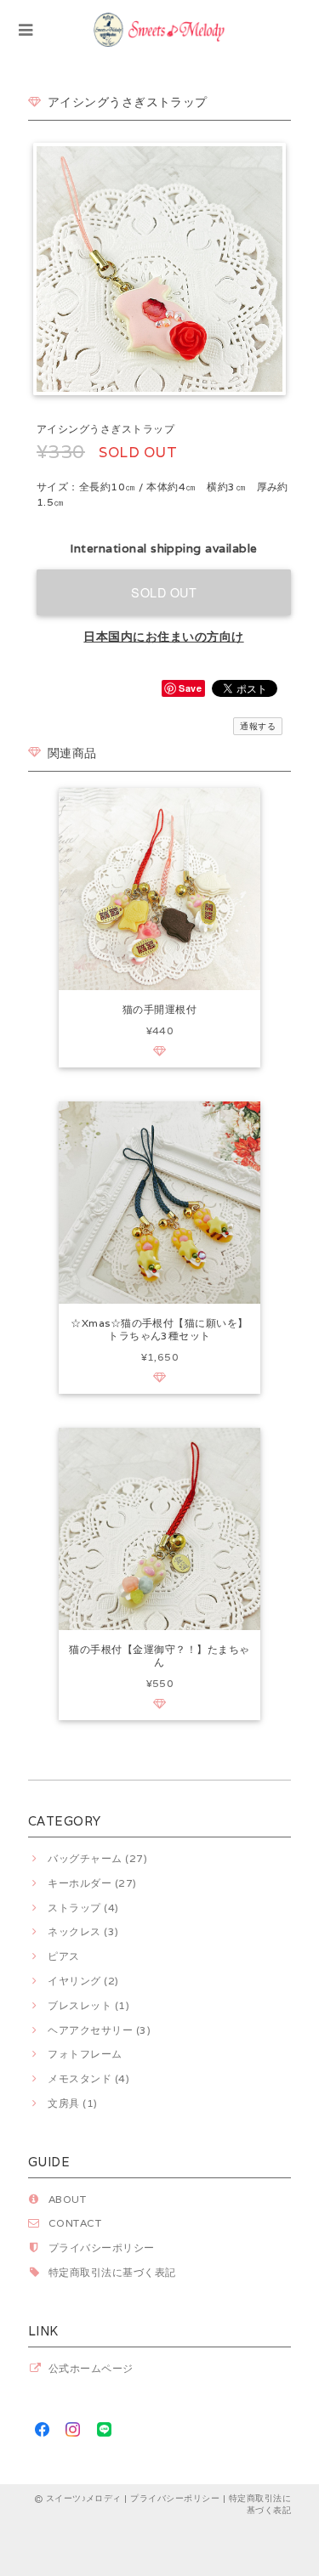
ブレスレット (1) (88, 2005)
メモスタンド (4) (88, 2078)
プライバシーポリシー (102, 2248)
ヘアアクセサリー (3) (99, 2030)
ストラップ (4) (83, 1908)
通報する (258, 726)
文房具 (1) (72, 2103)
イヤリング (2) (83, 1981)
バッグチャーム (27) (97, 1858)
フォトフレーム (85, 2054)
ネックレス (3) (83, 1931)
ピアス (63, 1956)
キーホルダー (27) (92, 1883)
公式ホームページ (91, 2368)
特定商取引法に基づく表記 (112, 2272)
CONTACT (75, 2223)
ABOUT (67, 2199)
